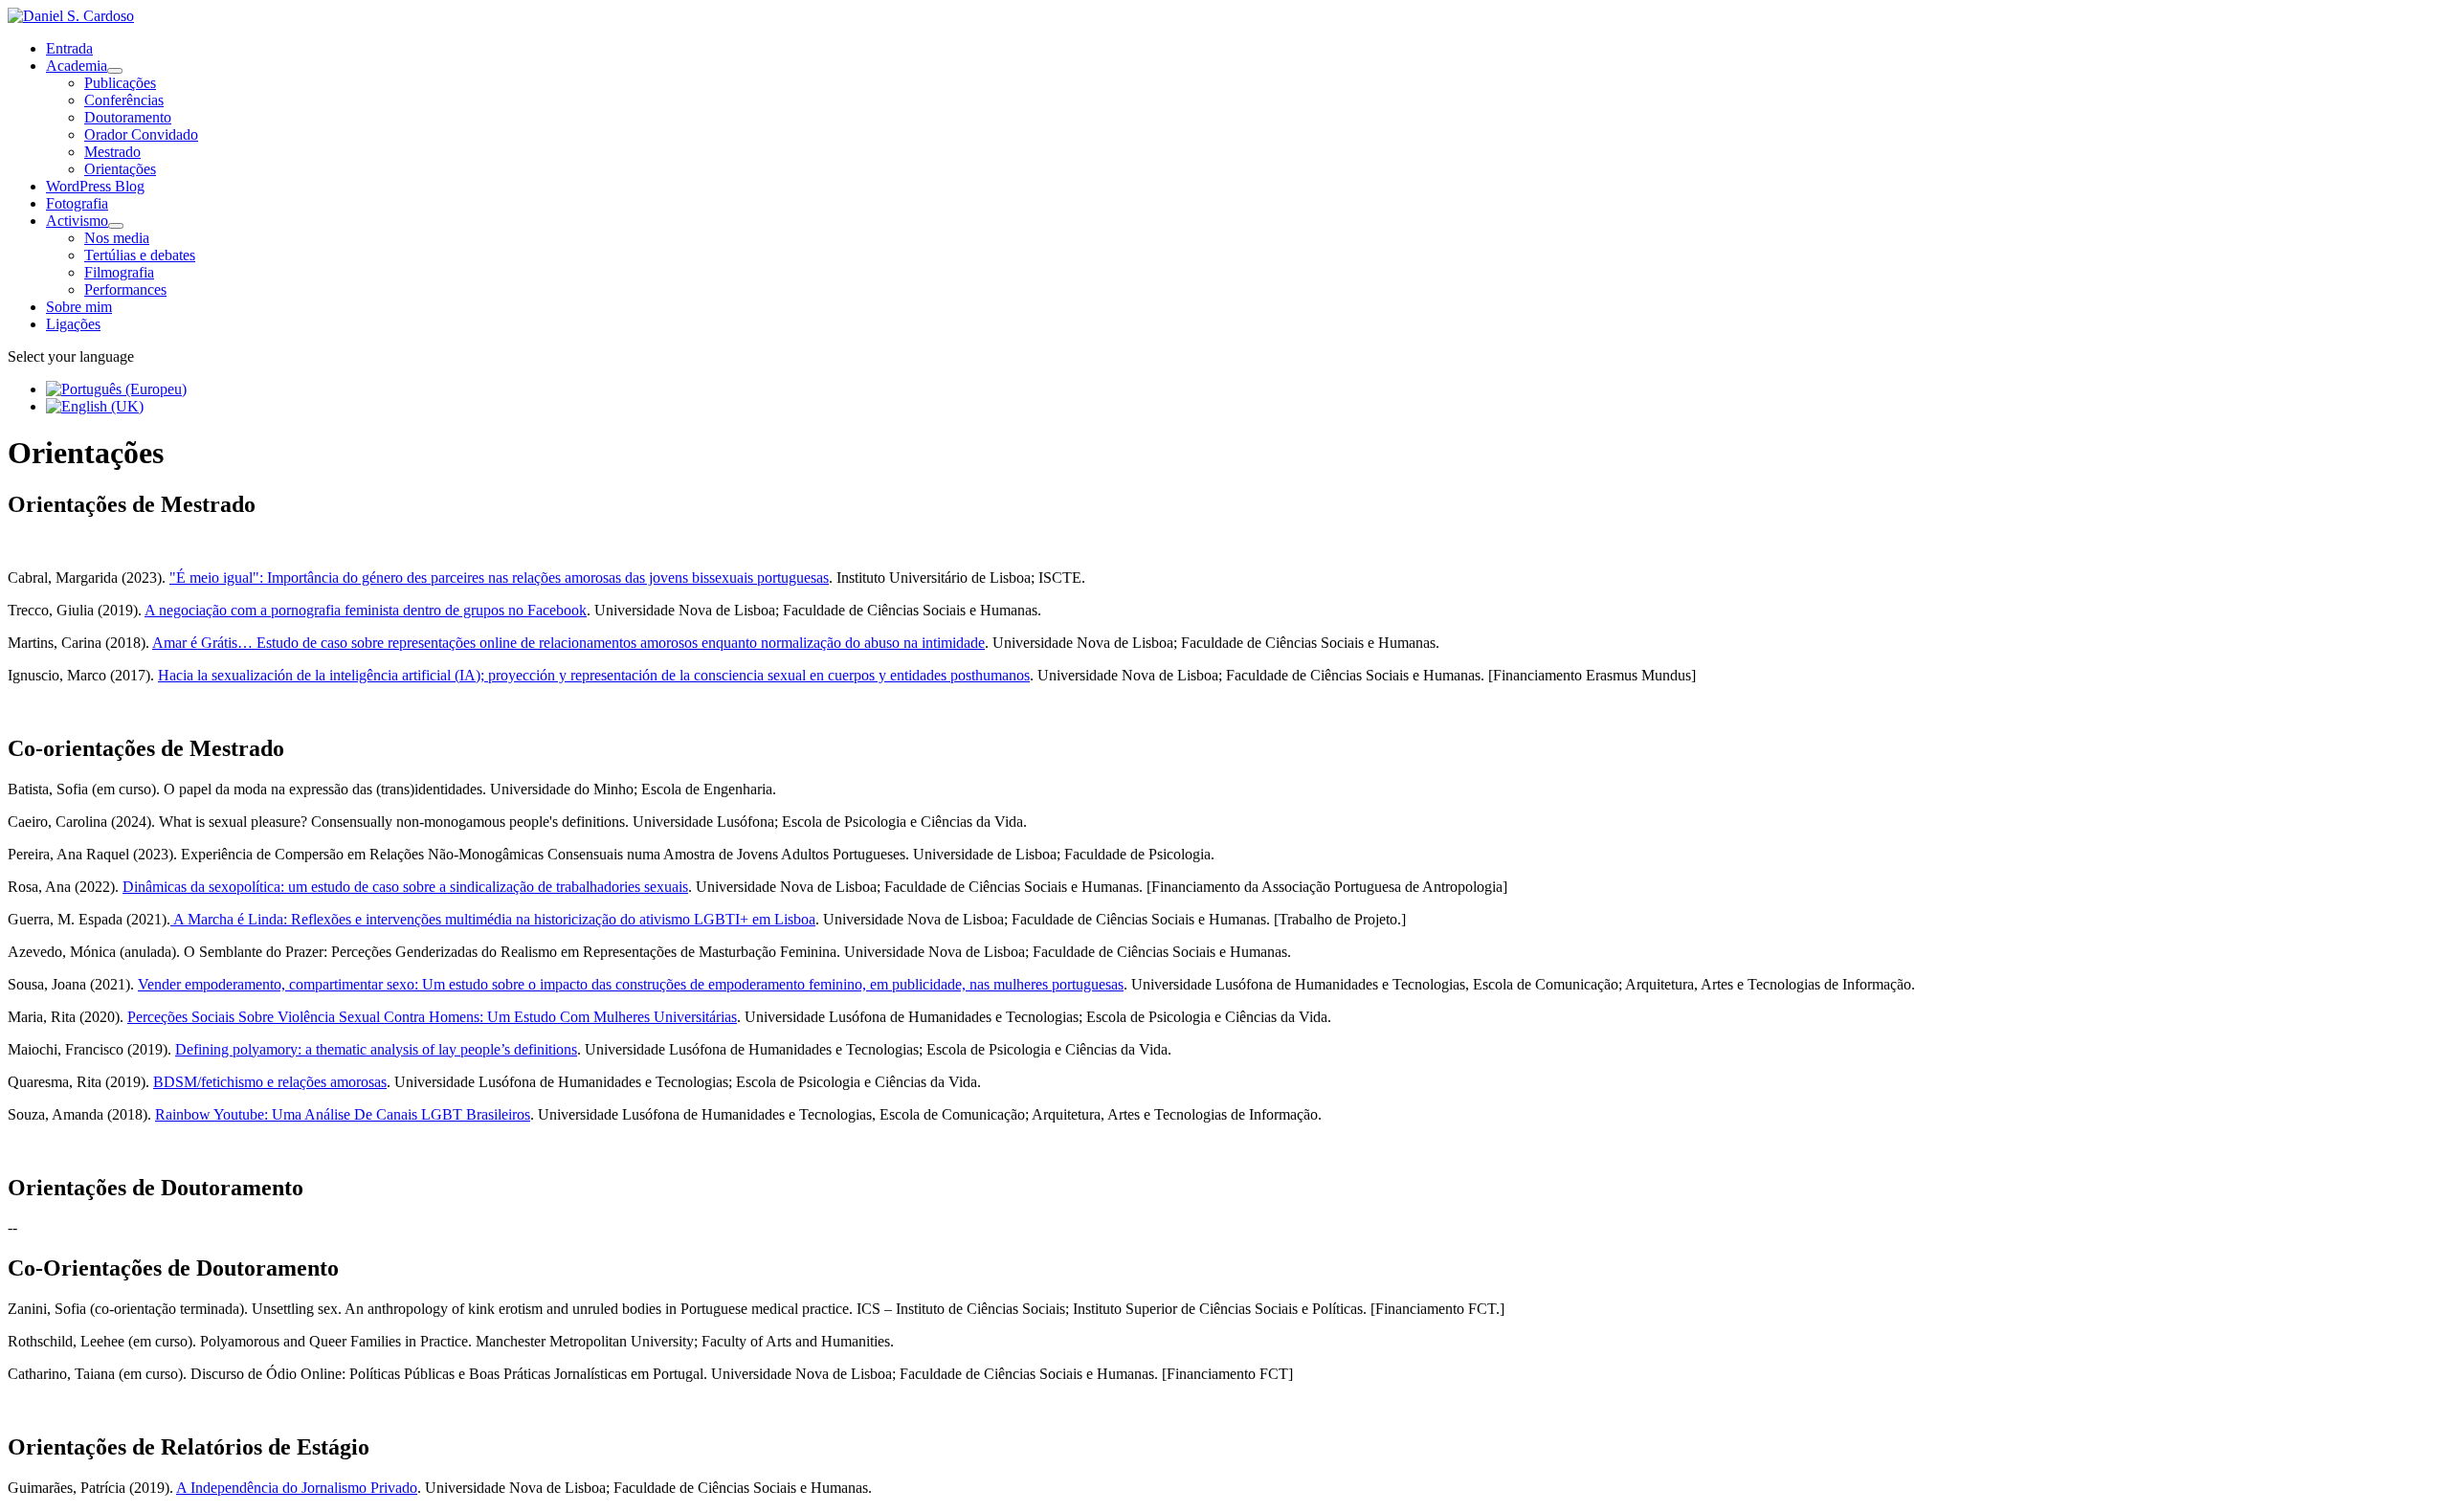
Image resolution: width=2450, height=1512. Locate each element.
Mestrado (112, 152)
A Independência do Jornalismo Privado (297, 1488)
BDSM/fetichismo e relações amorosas (270, 1082)
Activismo (77, 221)
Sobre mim (79, 307)
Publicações (120, 83)
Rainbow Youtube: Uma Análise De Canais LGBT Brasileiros (343, 1114)
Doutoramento (128, 117)
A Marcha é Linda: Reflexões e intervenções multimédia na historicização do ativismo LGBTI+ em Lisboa (493, 919)
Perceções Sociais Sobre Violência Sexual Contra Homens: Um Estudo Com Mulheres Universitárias (432, 1017)
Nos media (117, 238)
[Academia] (115, 71)
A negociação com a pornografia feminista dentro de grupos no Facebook (366, 610)
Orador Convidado (141, 134)
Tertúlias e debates (140, 255)
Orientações (120, 169)
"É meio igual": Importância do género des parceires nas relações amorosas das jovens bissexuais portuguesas (499, 578)
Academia (77, 66)
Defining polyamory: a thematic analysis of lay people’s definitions (376, 1049)
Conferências (124, 100)
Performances (125, 289)
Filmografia (119, 272)
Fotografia (77, 203)
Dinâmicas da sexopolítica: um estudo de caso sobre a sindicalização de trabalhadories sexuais (405, 887)
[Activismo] (116, 226)
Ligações (73, 324)
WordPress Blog (95, 186)
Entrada (69, 48)
